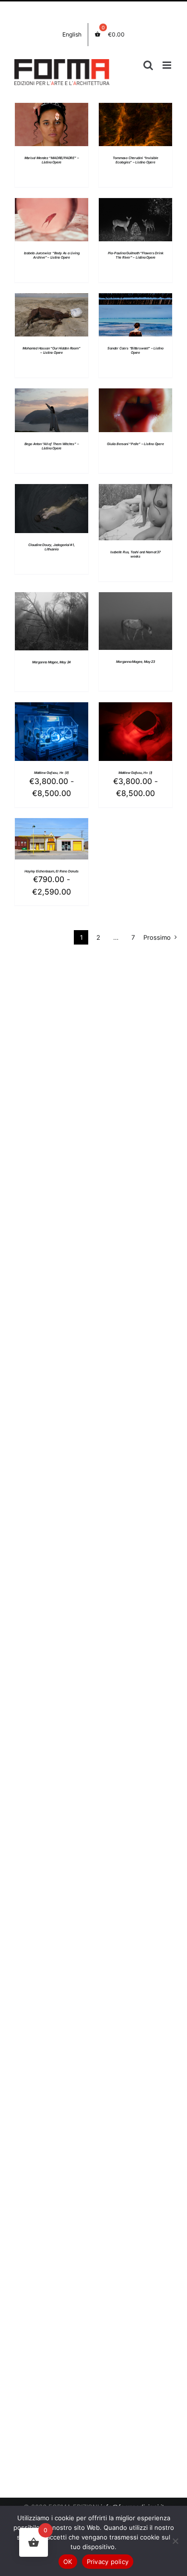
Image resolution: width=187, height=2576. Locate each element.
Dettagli (52, 126)
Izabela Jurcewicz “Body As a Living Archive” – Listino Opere (52, 255)
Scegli (45, 728)
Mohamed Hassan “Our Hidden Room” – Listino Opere (51, 350)
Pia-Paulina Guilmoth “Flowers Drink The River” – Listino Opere (136, 255)
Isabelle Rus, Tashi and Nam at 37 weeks (135, 554)
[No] (175, 2541)
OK (68, 2562)
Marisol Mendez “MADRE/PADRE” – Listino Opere (52, 160)
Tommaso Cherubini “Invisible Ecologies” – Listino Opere (135, 160)
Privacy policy (108, 2562)
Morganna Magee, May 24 (52, 662)
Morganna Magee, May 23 (135, 662)
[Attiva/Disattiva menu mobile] (168, 65)
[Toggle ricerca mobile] (148, 65)
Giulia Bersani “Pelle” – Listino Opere (135, 444)
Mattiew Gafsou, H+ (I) (135, 773)
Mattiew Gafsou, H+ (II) (52, 773)
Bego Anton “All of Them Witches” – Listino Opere (52, 446)
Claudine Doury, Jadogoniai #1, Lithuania (52, 547)
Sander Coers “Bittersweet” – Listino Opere (135, 350)
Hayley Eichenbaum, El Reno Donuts (51, 871)
